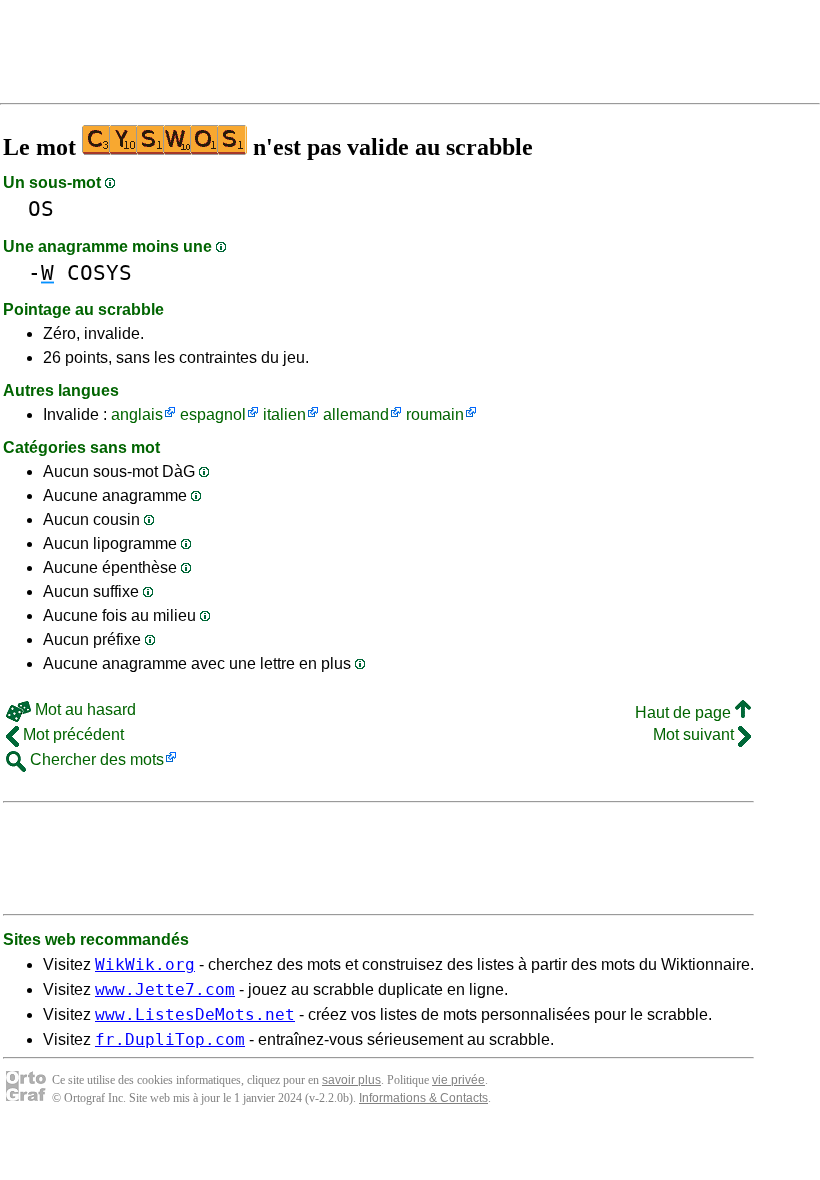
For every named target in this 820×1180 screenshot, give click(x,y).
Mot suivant (695, 734)
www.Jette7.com (165, 989)
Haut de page (685, 712)
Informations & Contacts (423, 1098)
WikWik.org (145, 964)
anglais (137, 414)
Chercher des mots (95, 759)
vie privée (458, 1080)
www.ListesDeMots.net (195, 1014)
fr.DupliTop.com (170, 1039)
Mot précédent (71, 734)
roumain (435, 414)
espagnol (213, 414)
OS (41, 208)
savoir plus (351, 1080)
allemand (356, 414)
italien (284, 414)
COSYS (99, 272)
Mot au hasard (83, 709)
